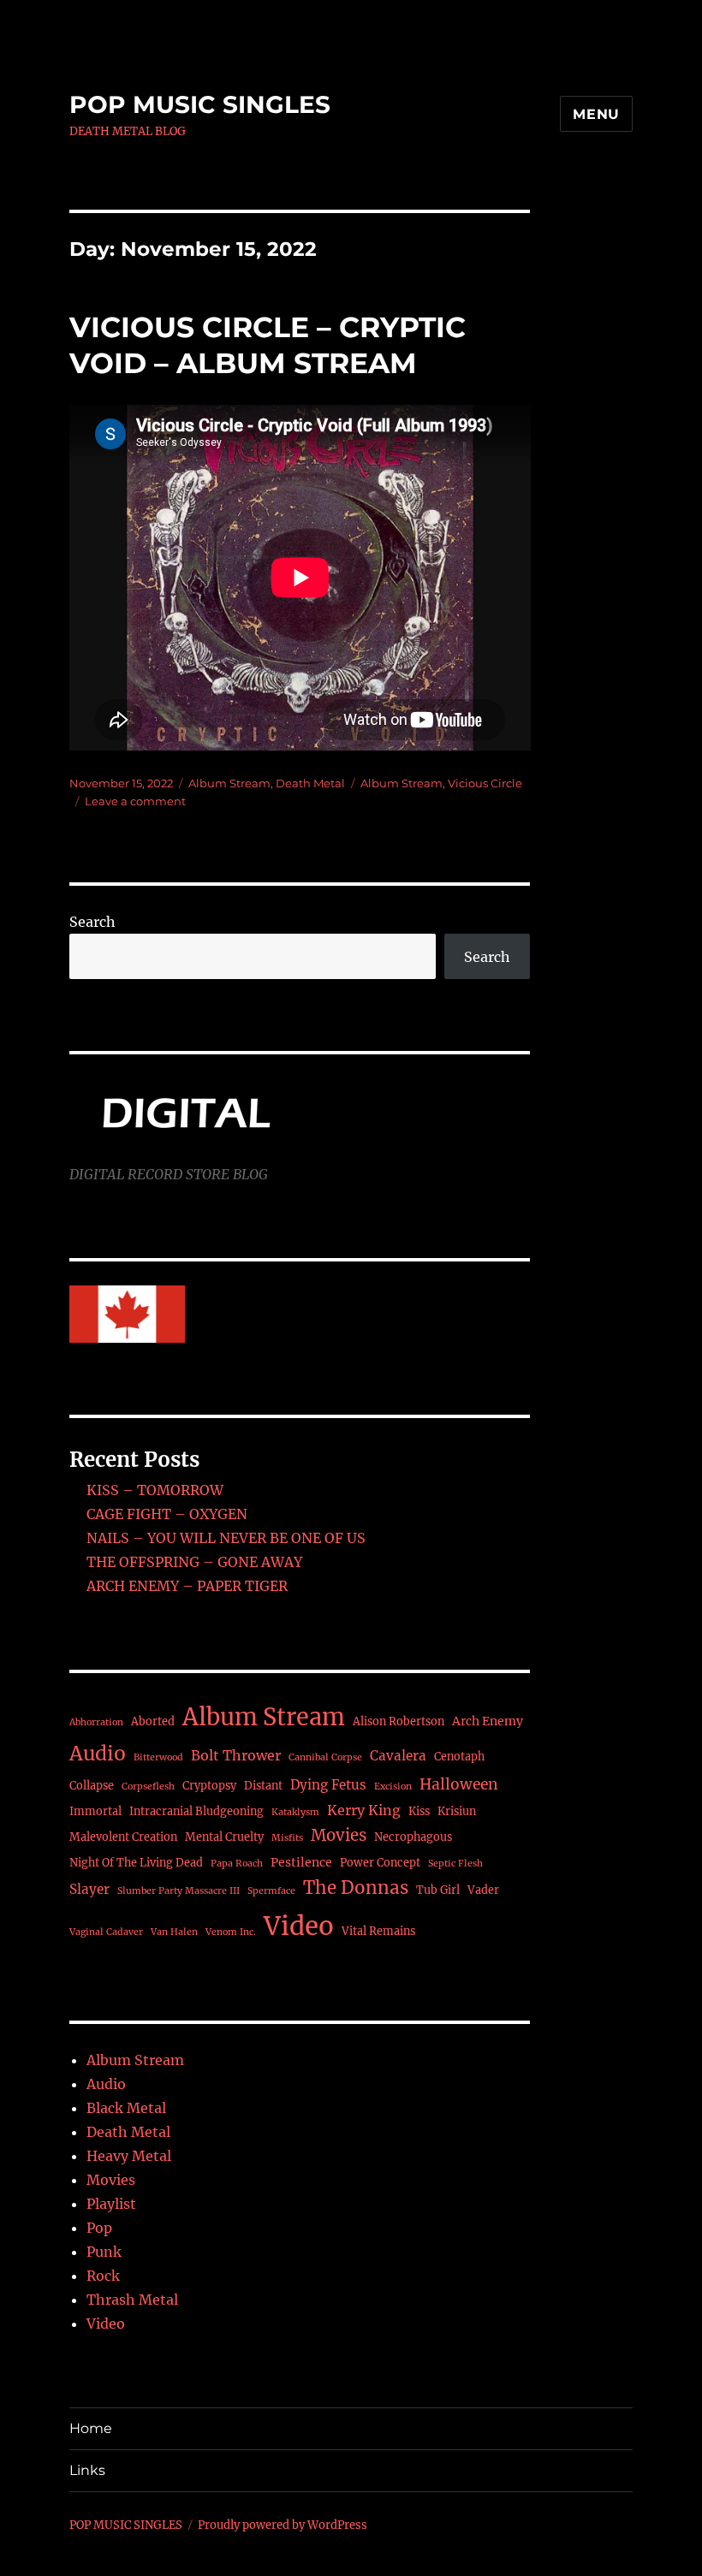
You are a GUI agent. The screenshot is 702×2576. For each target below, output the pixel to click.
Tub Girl (438, 1890)
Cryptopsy (209, 1786)
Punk (104, 2252)
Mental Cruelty (224, 1837)
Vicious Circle (485, 783)
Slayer (89, 1889)
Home (91, 2428)
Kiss (419, 1811)
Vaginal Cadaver (106, 1932)
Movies (339, 1835)
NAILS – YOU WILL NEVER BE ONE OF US (226, 1538)
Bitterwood (158, 1757)
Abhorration (96, 1722)
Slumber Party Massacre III (178, 1891)
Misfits (287, 1838)
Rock (103, 2276)
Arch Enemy (488, 1721)
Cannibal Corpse (325, 1757)
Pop (99, 2228)
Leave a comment (135, 801)
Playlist (111, 2204)
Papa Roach (237, 1864)
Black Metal (126, 2108)
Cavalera (398, 1756)
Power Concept (380, 1863)
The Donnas (356, 1888)
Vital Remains (378, 1931)
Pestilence (301, 1862)
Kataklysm (295, 1812)
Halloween (459, 1784)
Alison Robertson (399, 1721)
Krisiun (457, 1811)
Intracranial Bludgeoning (196, 1811)
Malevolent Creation (123, 1837)
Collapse (92, 1786)
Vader (483, 1890)
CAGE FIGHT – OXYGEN (167, 1514)
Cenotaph (459, 1757)
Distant (263, 1786)
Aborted (153, 1721)
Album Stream (229, 783)
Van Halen (174, 1932)
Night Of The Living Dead (136, 1863)
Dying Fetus (328, 1785)
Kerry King (364, 1810)
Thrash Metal (132, 2300)
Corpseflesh (148, 1787)
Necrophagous (413, 1837)
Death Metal (310, 783)
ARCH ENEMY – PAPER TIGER (187, 1586)
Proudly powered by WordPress (283, 2525)
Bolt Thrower (236, 1755)
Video (299, 1926)
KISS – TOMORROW (155, 1490)
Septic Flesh (455, 1864)
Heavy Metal (129, 2156)
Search (92, 922)
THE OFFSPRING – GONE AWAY (194, 1562)
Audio (98, 1754)
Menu (596, 114)
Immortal (95, 1811)
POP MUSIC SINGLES (200, 104)
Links (87, 2470)
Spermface (271, 1891)
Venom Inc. (231, 1932)
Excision (393, 1787)
